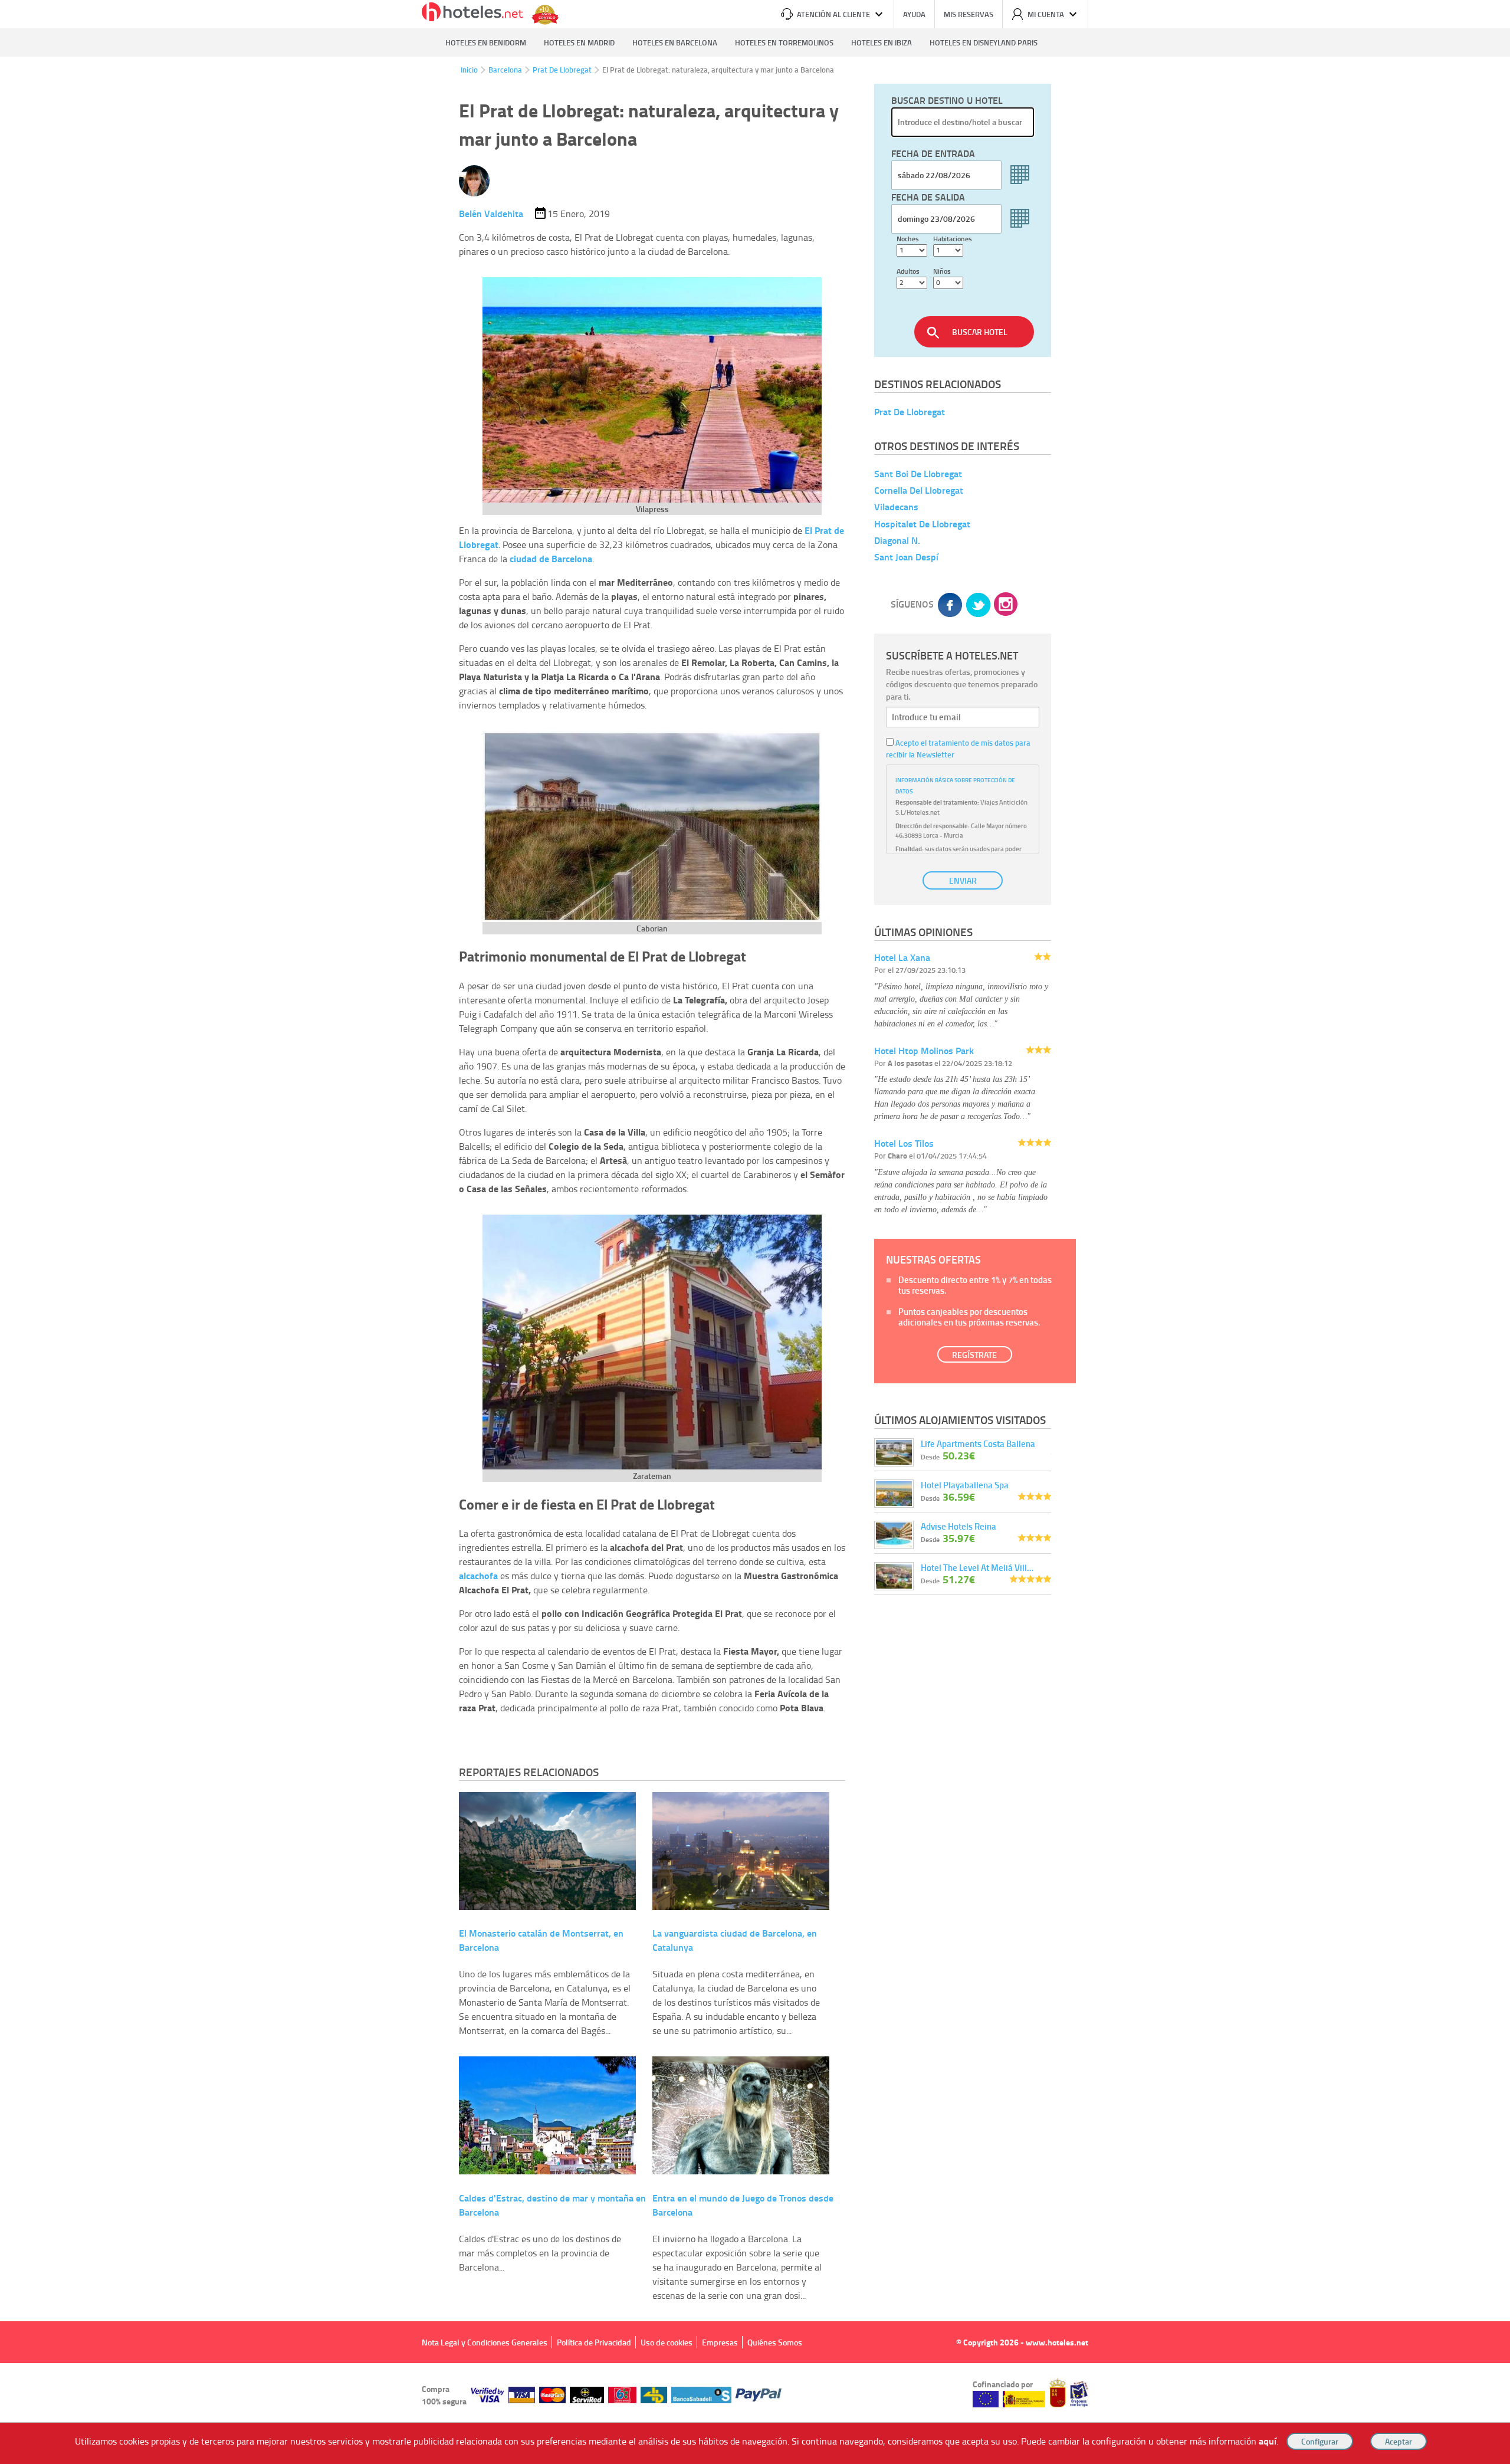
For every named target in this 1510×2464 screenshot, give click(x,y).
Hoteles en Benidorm (486, 42)
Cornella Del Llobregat (919, 490)
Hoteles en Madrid (579, 42)
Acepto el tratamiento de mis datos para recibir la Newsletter (958, 749)
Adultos (908, 271)
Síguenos (912, 604)
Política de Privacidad (594, 2342)
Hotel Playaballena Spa (965, 1485)
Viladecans (896, 507)
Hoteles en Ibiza (882, 42)
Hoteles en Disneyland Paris (984, 42)
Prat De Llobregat (562, 70)
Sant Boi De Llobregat (918, 473)
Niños (942, 271)
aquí (1268, 2441)
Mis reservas (969, 14)
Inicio (469, 70)
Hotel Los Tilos (904, 1143)
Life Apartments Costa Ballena (978, 1443)
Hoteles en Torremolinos (784, 42)
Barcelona (505, 70)
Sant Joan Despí (906, 557)
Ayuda (914, 14)
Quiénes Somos (775, 2342)
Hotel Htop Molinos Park (924, 1050)
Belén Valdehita (491, 213)
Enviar (963, 880)
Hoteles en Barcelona (675, 42)
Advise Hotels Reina (958, 1526)
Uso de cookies (667, 2342)
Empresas (720, 2342)
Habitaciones (953, 239)
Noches (908, 239)
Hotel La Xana (902, 957)
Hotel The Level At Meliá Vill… (977, 1567)
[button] (755, 1232)
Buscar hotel (980, 332)
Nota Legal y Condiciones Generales (485, 2342)
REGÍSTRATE (974, 1355)
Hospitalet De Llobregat (922, 524)
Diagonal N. (897, 540)
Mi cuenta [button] (1046, 14)
